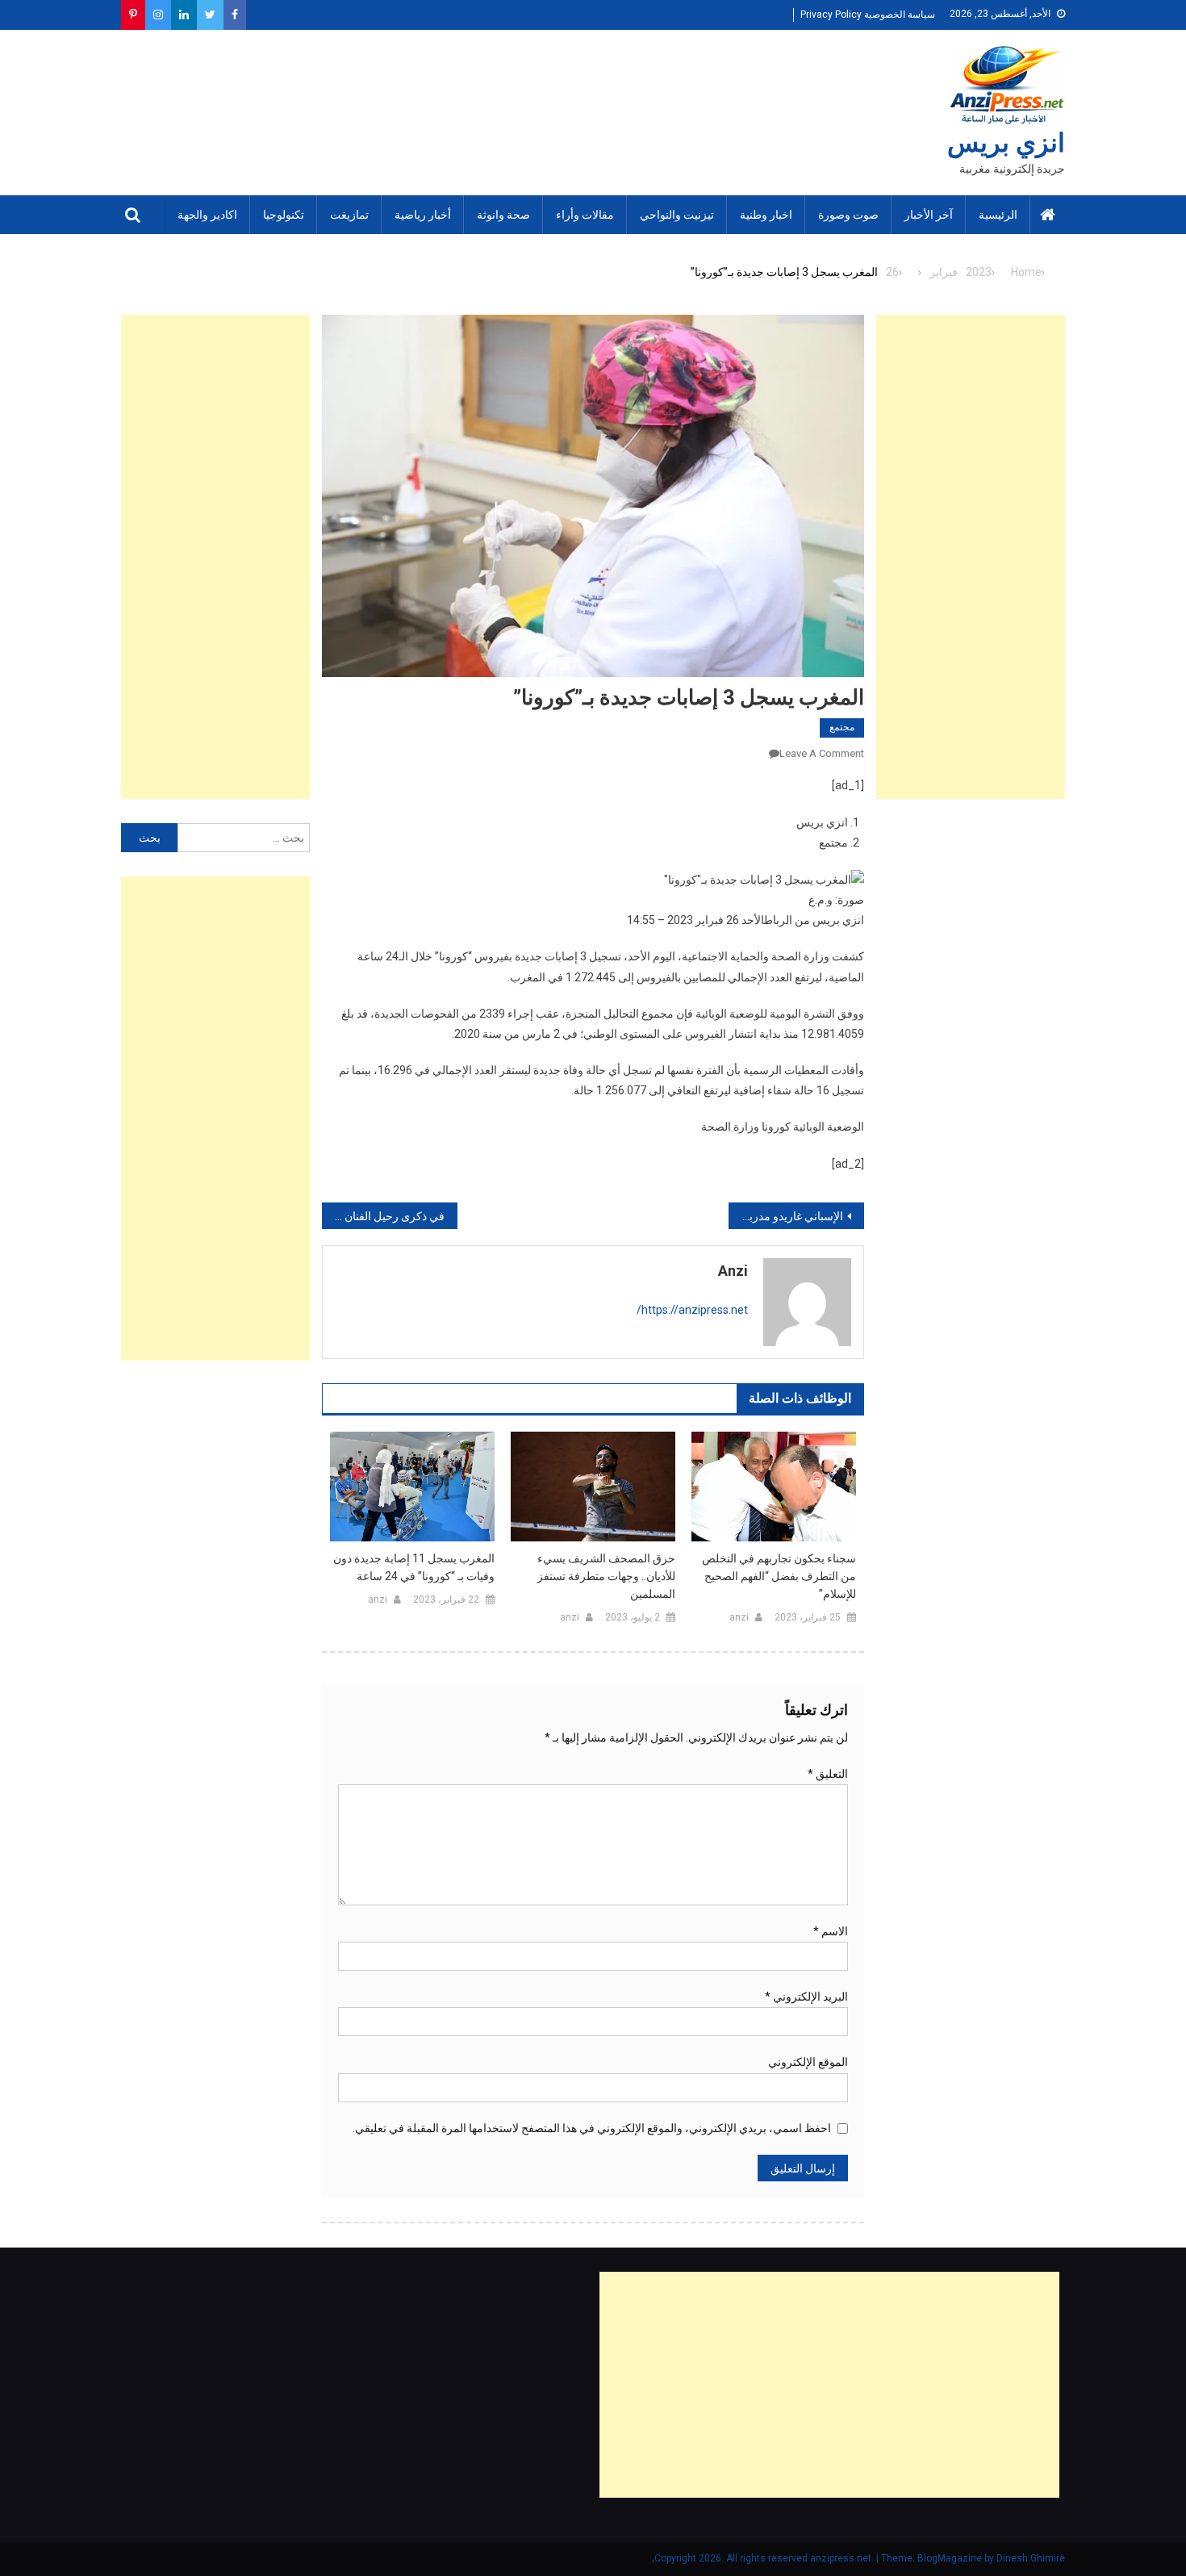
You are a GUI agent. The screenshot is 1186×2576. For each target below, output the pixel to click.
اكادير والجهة (207, 215)
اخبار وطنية (766, 215)
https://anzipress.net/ (692, 1310)
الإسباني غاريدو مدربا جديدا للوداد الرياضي (786, 1216)
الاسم (831, 1931)
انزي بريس (1006, 143)
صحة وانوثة (503, 215)
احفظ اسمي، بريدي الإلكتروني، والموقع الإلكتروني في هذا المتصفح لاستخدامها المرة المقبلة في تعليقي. (592, 2128)
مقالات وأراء (585, 215)
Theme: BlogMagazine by (825, 2558)
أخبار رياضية (423, 215)
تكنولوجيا (284, 215)
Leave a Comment (822, 753)
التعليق (828, 1774)
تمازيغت (349, 215)
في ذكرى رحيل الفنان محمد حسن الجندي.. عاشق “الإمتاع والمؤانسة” (383, 1216)
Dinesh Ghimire (1031, 2558)
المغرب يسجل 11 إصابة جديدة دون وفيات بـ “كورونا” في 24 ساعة (414, 1567)
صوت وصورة (848, 215)
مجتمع (842, 727)
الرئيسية (998, 215)
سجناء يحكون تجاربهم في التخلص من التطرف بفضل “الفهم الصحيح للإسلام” (779, 1576)
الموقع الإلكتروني (808, 2062)
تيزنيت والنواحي (677, 215)
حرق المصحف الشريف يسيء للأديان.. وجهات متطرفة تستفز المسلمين (606, 1576)
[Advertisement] (971, 557)
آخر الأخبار (929, 215)
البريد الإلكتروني (806, 1997)
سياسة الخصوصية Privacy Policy (868, 15)
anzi (733, 1271)
